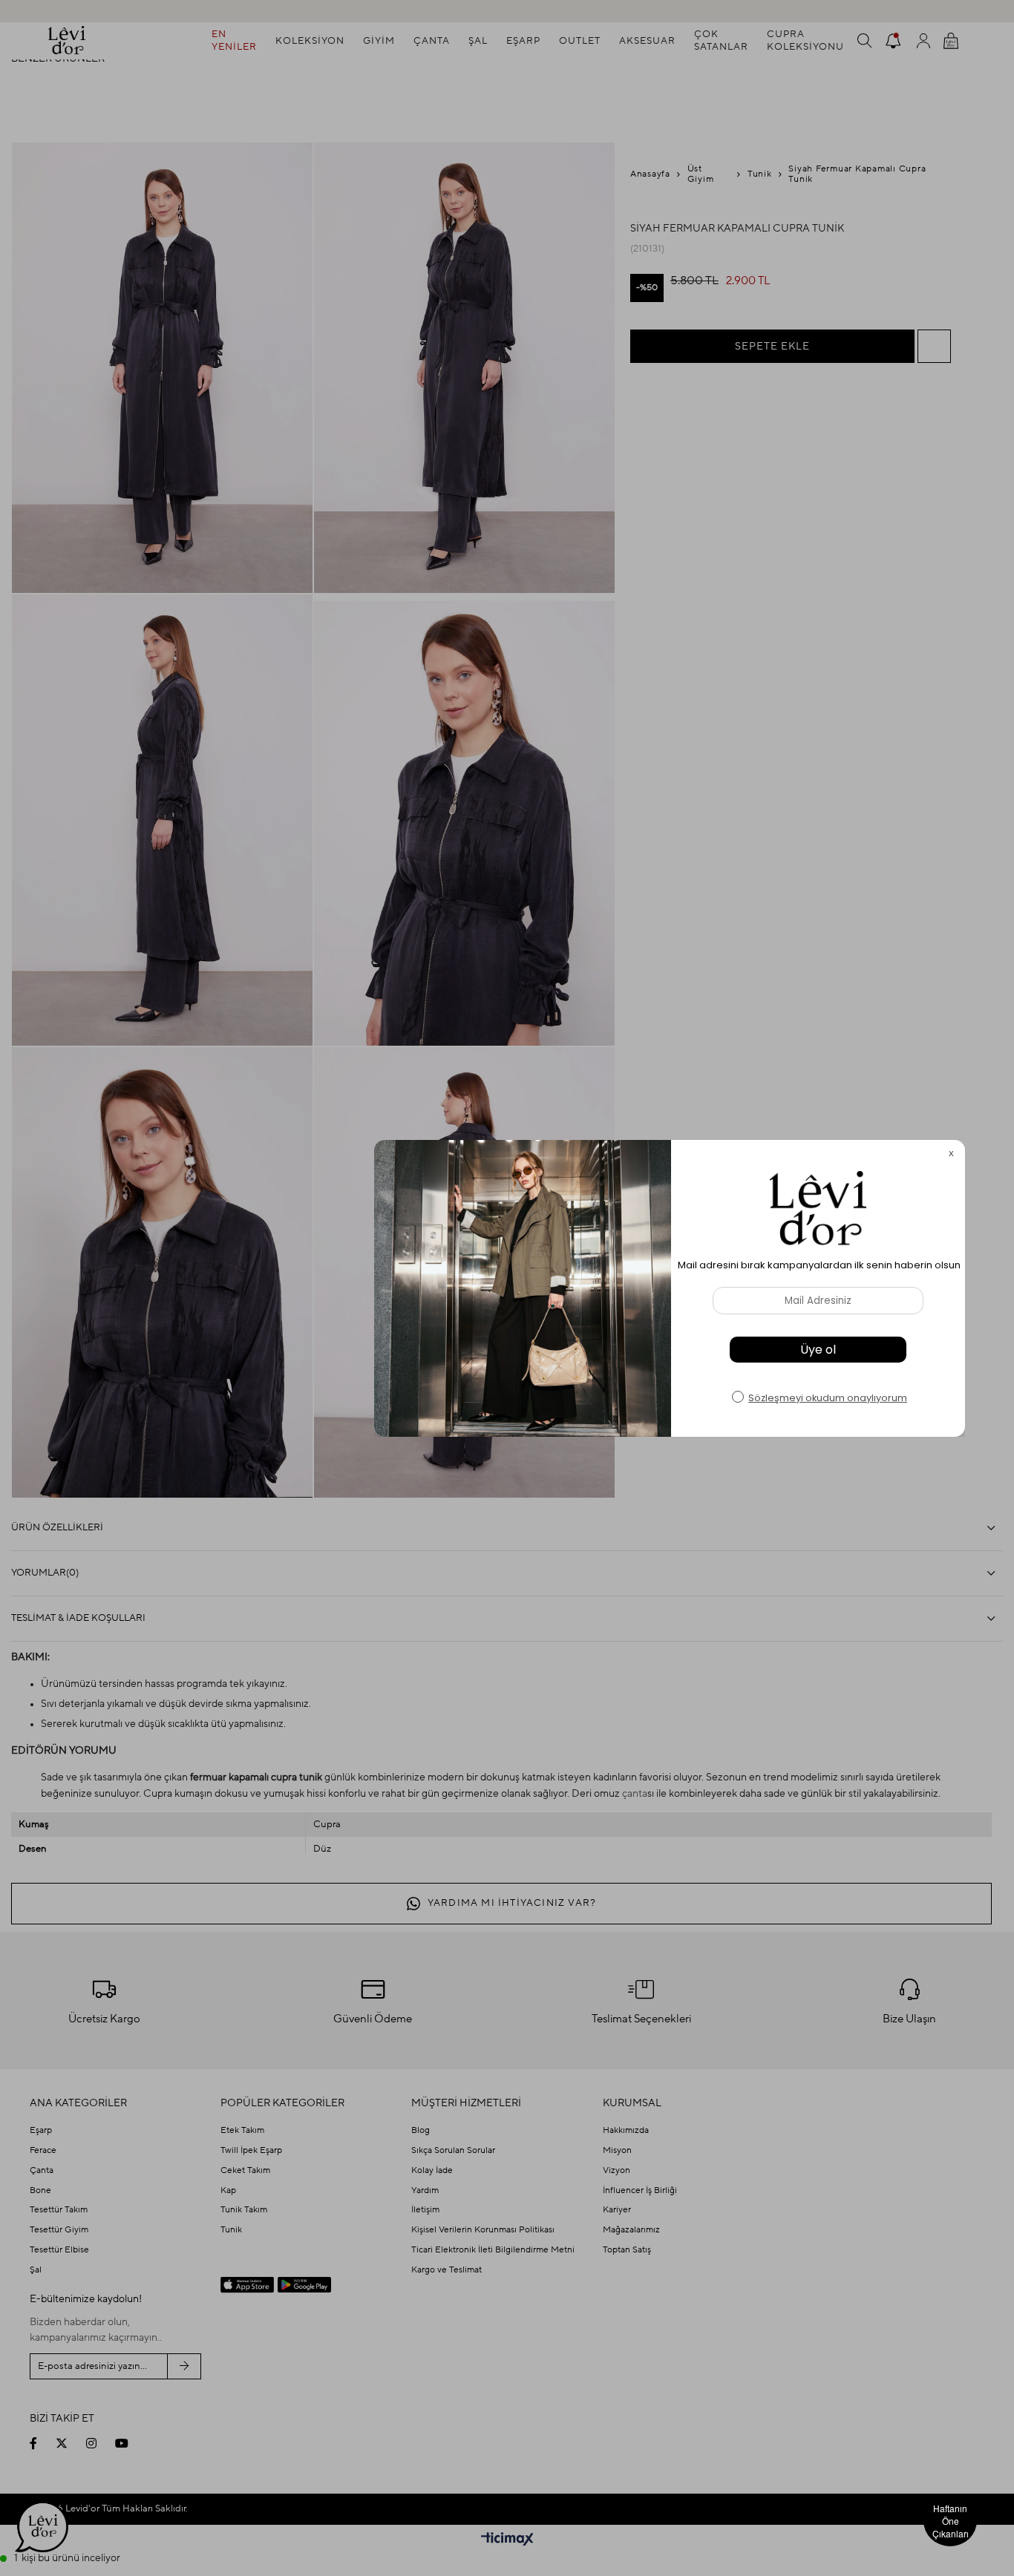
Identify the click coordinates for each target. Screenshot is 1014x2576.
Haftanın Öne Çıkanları (951, 2521)
